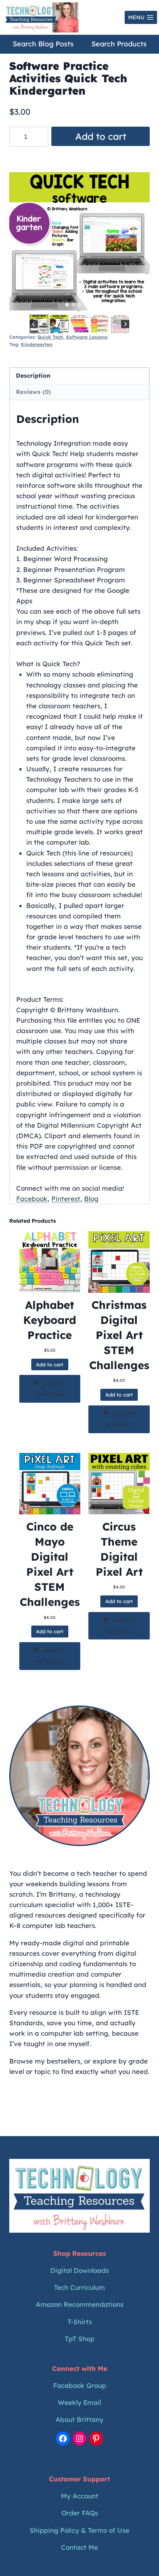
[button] (39, 324)
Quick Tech (50, 337)
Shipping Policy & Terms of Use (79, 2530)
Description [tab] (33, 376)
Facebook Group (80, 2385)
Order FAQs (80, 2513)
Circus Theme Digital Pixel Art (119, 1549)
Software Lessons (87, 337)
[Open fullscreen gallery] (142, 305)
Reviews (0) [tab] (33, 392)
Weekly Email (79, 2402)
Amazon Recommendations (80, 2304)
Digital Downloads (79, 2270)
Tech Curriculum (79, 2287)
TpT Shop (80, 2339)
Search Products (119, 44)
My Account (80, 2496)
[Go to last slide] (34, 324)
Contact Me (79, 2547)
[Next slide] (125, 324)
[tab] (67, 305)
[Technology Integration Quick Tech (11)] (79, 243)
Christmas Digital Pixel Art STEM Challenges (119, 1335)
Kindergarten (37, 344)
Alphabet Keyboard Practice (50, 1320)
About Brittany (79, 2419)
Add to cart (101, 136)
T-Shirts (80, 2322)
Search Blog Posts (43, 44)
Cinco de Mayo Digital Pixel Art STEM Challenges (50, 1564)
